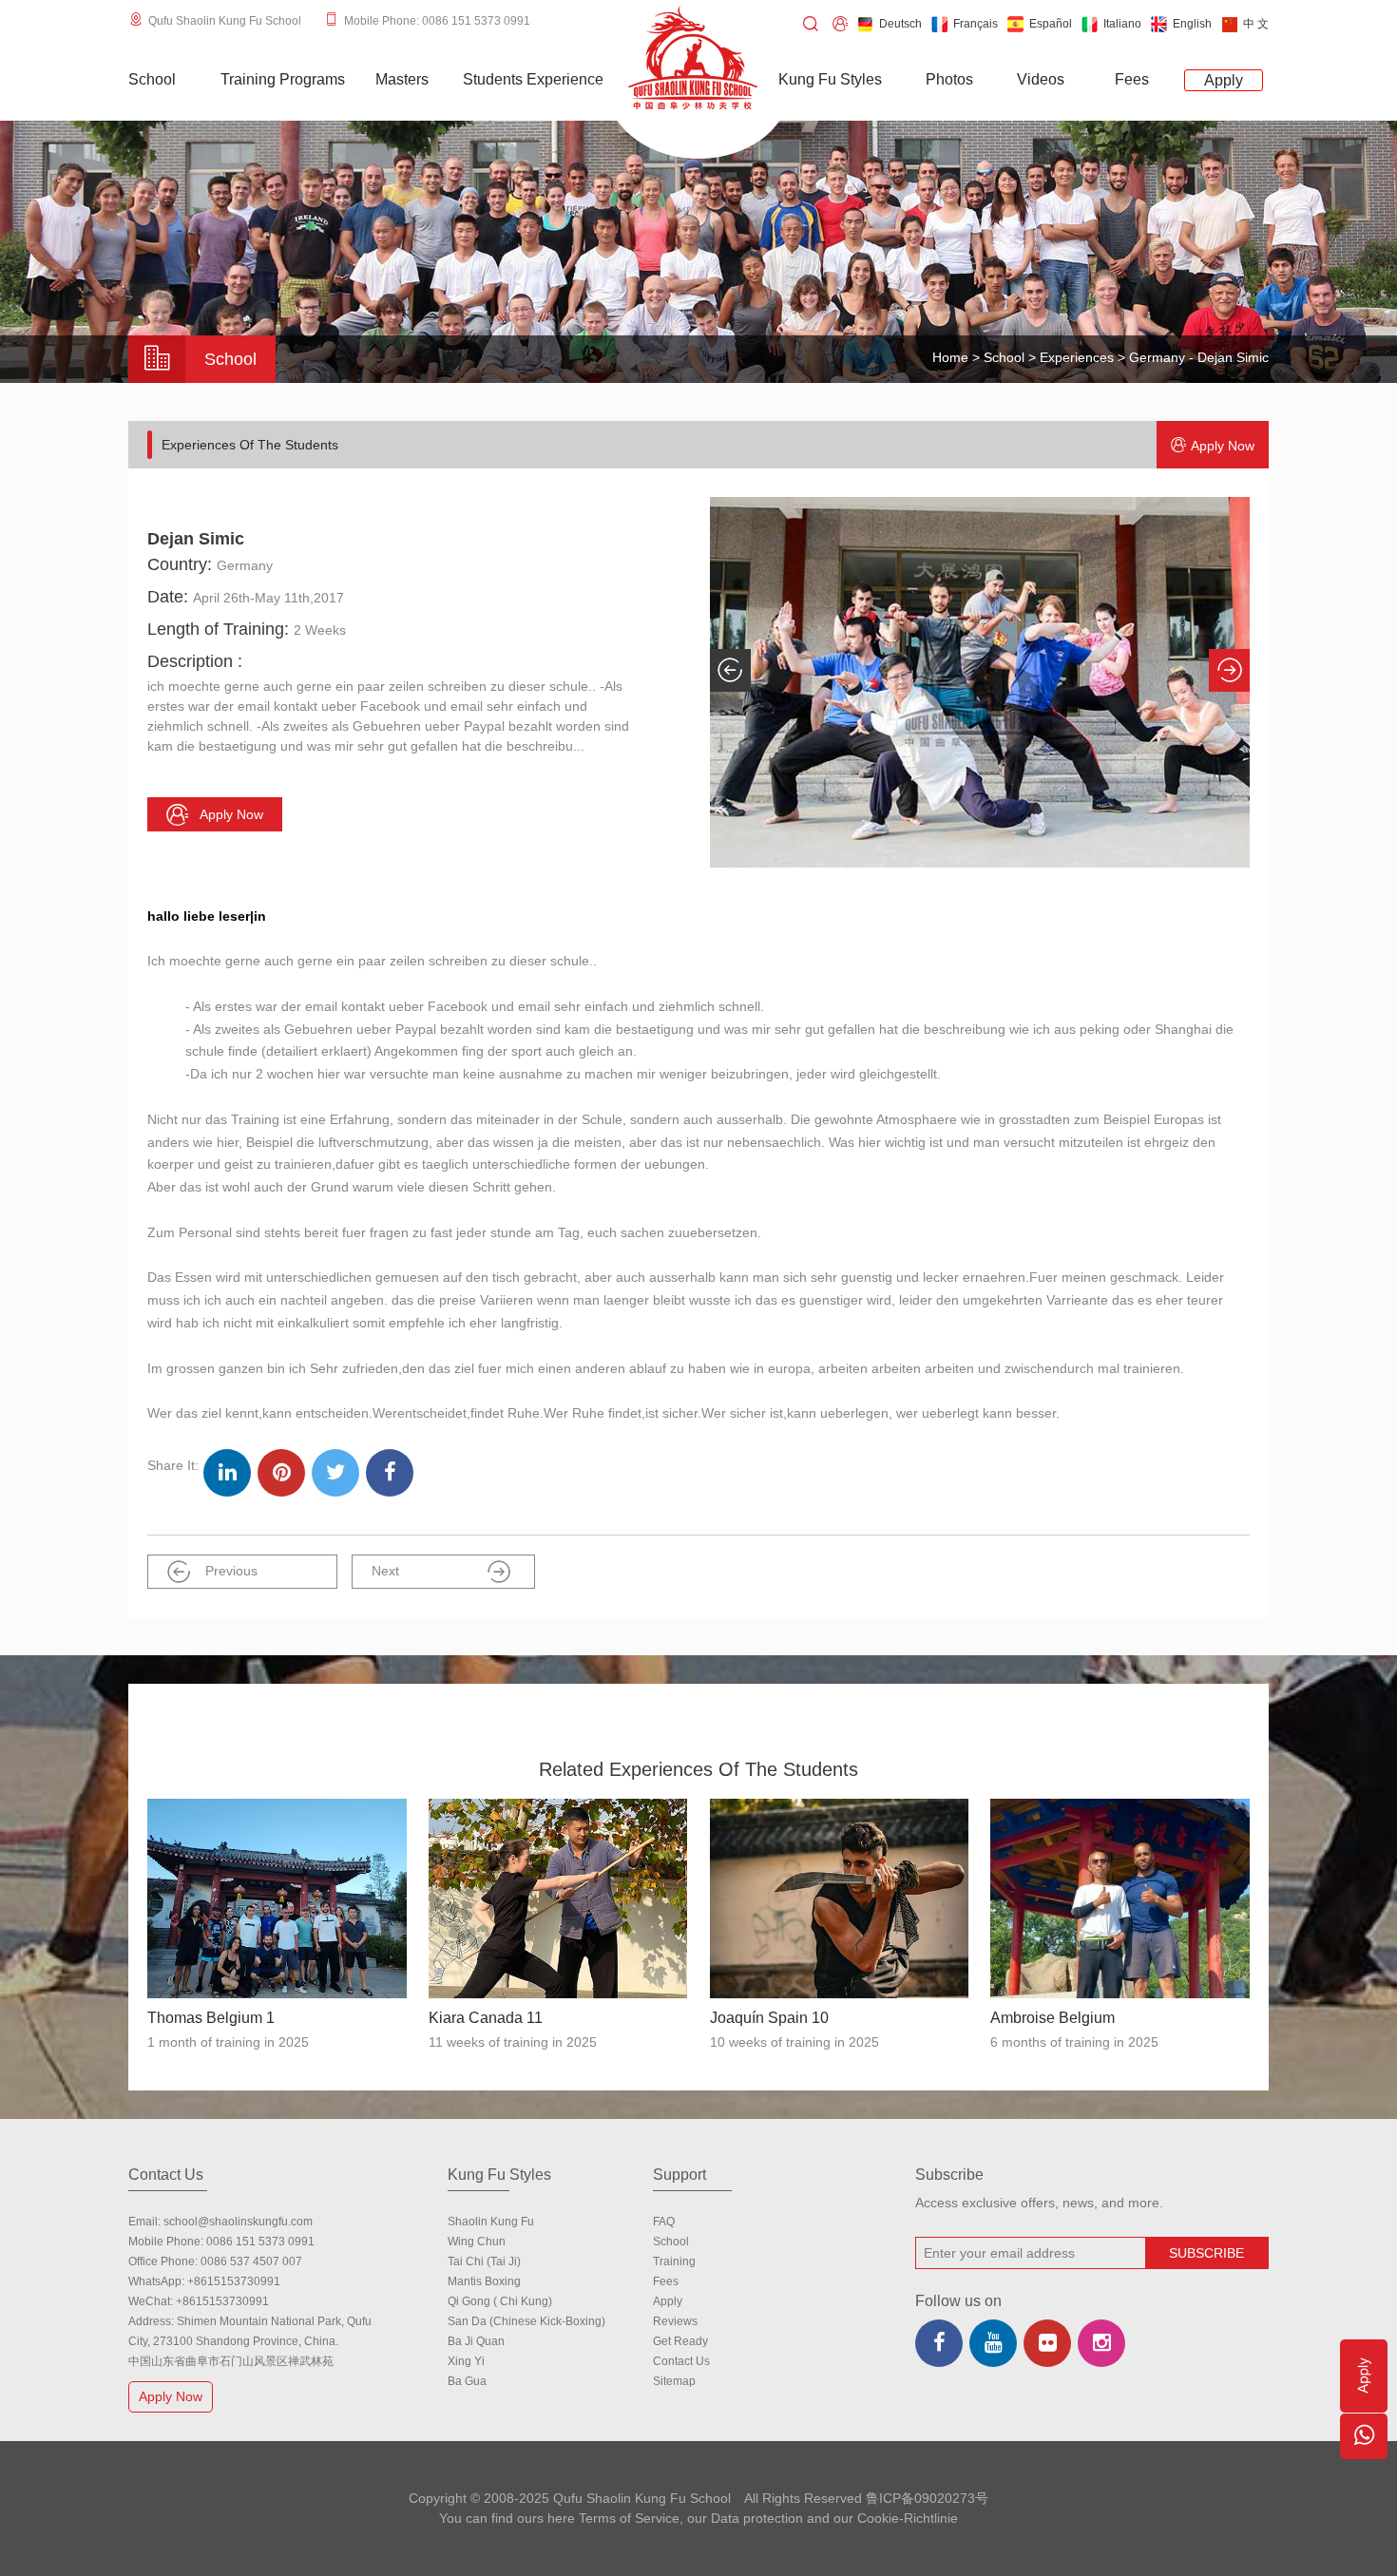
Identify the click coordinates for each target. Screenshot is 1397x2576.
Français (976, 24)
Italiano (1122, 24)
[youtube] (993, 2343)
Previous (231, 1571)
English (1192, 24)
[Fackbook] (939, 2343)
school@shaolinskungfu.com (238, 2222)
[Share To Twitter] (335, 1473)
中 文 (1256, 24)
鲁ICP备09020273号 (927, 2498)
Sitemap (674, 2381)
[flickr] (1047, 2343)
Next (385, 1571)
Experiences (1077, 357)
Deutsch (900, 24)
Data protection (757, 2518)
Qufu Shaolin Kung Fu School (225, 21)
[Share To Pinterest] (281, 1473)
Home (950, 357)
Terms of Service (629, 2518)
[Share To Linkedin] (227, 1473)
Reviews (675, 2321)
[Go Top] (1364, 2494)
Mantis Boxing (484, 2281)
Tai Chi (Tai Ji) (484, 2261)
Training (674, 2261)
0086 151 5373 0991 (260, 2242)
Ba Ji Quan (476, 2341)
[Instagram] (1101, 2343)
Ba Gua (467, 2381)
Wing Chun (477, 2242)
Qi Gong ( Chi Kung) (500, 2301)
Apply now (1223, 446)
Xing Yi (466, 2361)
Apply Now (171, 2396)
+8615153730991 (234, 2281)
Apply (668, 2301)
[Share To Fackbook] (390, 1473)
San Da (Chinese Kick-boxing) (526, 2321)
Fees (666, 2281)
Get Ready (680, 2341)
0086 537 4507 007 (251, 2261)
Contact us (681, 2361)
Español (1051, 24)
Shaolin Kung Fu (491, 2222)
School (1004, 357)
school (671, 2242)
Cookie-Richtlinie (908, 2518)
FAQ (664, 2222)
